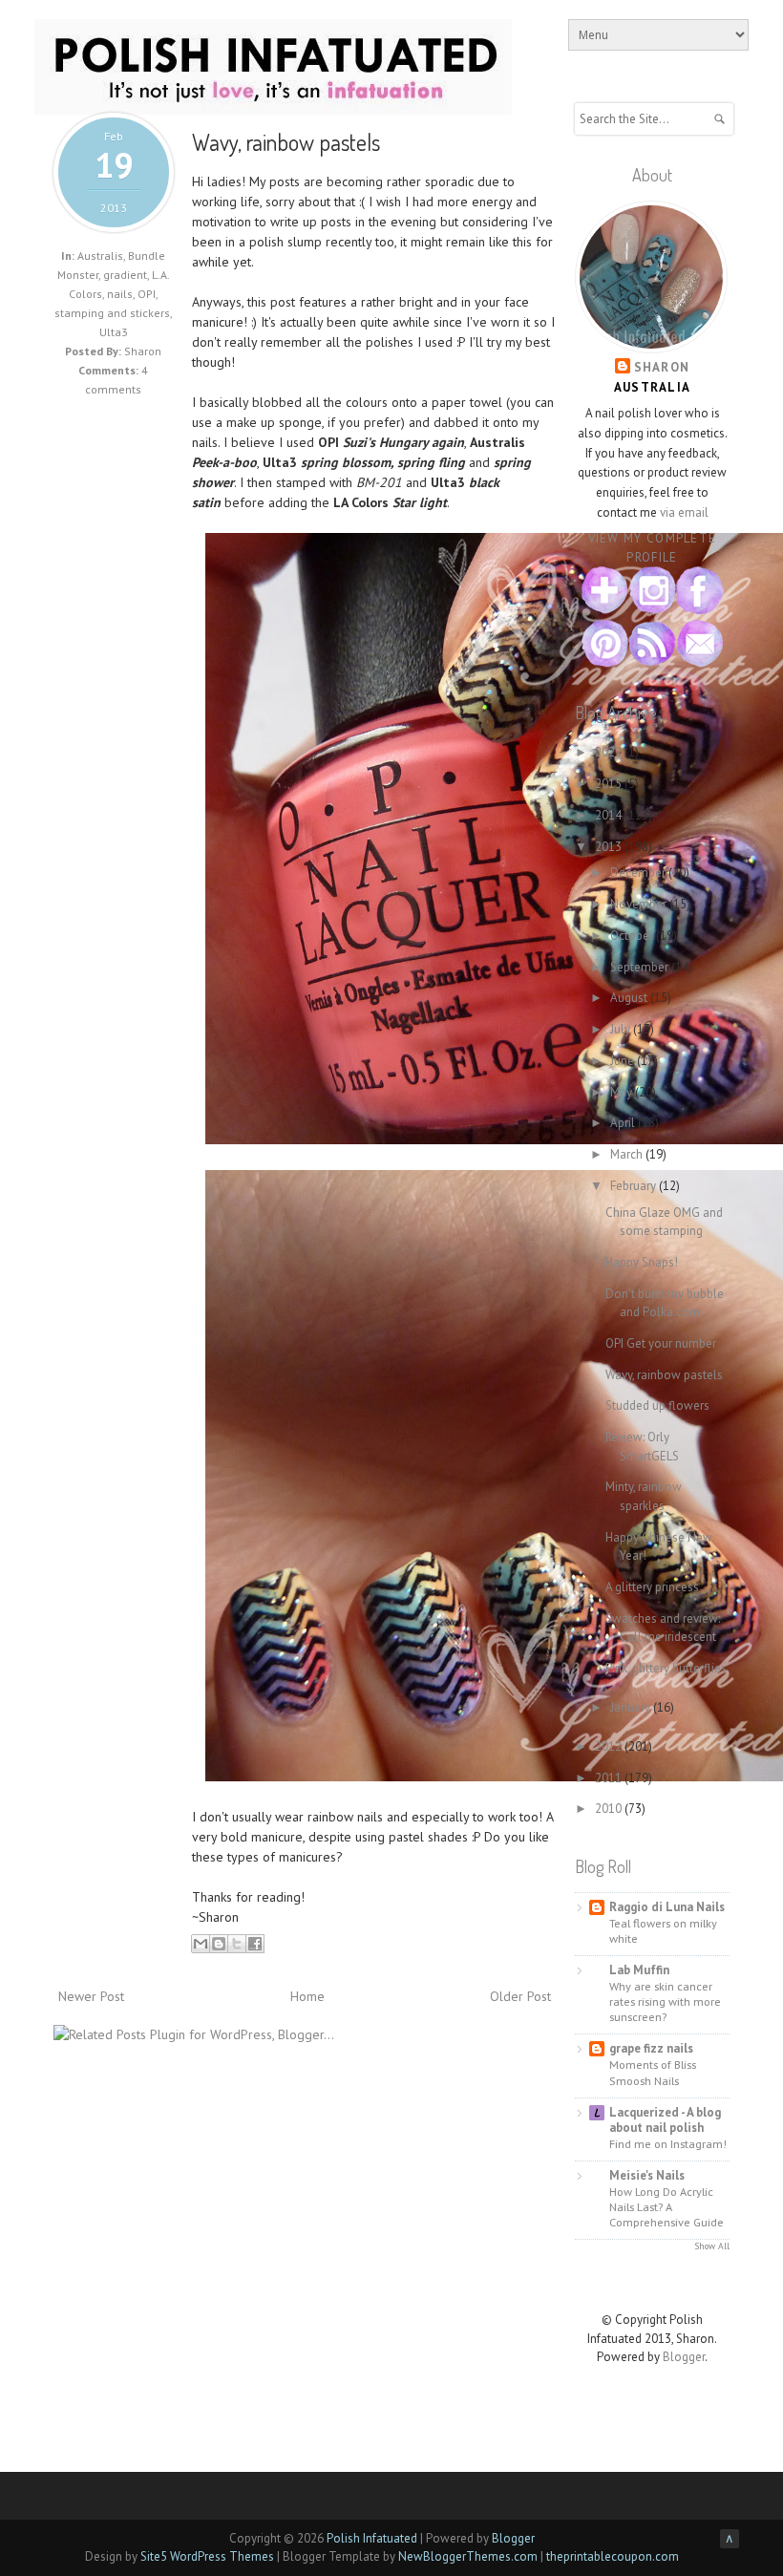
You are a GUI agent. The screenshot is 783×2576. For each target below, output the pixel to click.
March (628, 1154)
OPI (147, 294)
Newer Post (91, 1996)
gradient (125, 275)
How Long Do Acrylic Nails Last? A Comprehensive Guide (667, 2206)
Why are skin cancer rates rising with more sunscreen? (665, 2001)
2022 (610, 752)
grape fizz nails (651, 2048)
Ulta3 (114, 332)
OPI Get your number (661, 1343)
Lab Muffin (639, 1970)
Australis (100, 255)
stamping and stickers (112, 313)
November (640, 904)
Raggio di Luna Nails (667, 1907)
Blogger (684, 2357)
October (633, 936)
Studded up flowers (657, 1405)
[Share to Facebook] (255, 1944)
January (632, 1707)
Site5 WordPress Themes (207, 2556)
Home (307, 1996)
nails (120, 294)
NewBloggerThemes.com (468, 2556)
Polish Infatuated (372, 2538)
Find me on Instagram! (668, 2143)
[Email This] (201, 1944)
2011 (610, 1778)
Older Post (520, 1996)
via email (684, 512)
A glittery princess (652, 1587)
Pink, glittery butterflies (666, 1668)
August (630, 998)
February (635, 1186)
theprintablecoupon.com (613, 2556)
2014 (610, 815)
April (624, 1123)
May (623, 1092)
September (641, 967)
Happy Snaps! (642, 1262)
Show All (712, 2246)
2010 (610, 1809)
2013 (610, 847)
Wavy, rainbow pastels (286, 142)
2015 (610, 784)
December (639, 873)
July (622, 1029)
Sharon (662, 367)
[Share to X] (237, 1944)
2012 (610, 1746)
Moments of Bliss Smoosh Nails (653, 2072)
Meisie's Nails (647, 2175)
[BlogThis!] (219, 1944)
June (624, 1061)
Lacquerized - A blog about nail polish (665, 2120)
